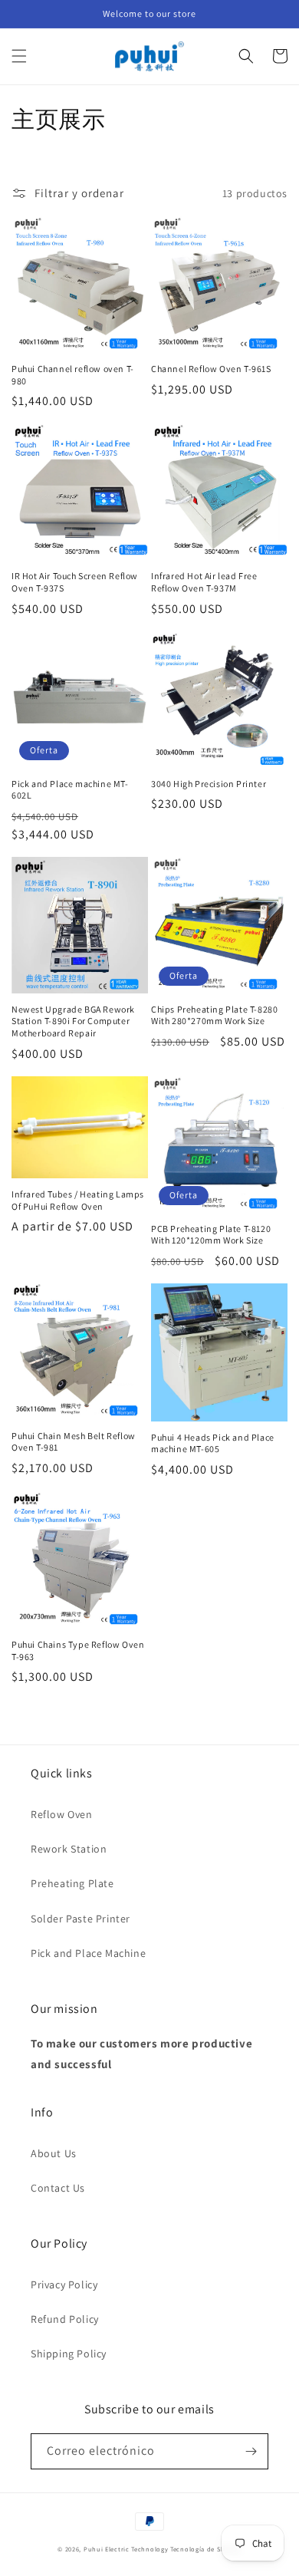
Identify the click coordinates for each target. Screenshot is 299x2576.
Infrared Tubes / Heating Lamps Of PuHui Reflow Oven (78, 1200)
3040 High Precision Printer (209, 784)
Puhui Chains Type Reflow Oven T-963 (78, 1650)
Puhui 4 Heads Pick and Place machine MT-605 (213, 1443)
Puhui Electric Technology (126, 2549)
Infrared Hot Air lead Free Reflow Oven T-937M (204, 582)
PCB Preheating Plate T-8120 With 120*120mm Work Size (211, 1235)
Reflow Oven (62, 1814)
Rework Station (69, 1849)
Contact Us (58, 2188)
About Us (54, 2153)
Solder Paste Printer (80, 1919)
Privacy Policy (64, 2284)
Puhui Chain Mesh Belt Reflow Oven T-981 (74, 1442)
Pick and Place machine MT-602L (70, 790)
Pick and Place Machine (88, 1953)
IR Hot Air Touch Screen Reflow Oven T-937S (75, 582)
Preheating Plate (72, 1883)
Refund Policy (65, 2319)
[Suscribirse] (251, 2451)
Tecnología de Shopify (206, 2549)
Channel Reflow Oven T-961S (211, 369)
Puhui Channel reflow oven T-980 (73, 375)
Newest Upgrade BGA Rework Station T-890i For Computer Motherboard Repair (73, 1021)
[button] (19, 56)
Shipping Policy (69, 2354)
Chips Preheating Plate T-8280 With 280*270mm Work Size (214, 1015)
